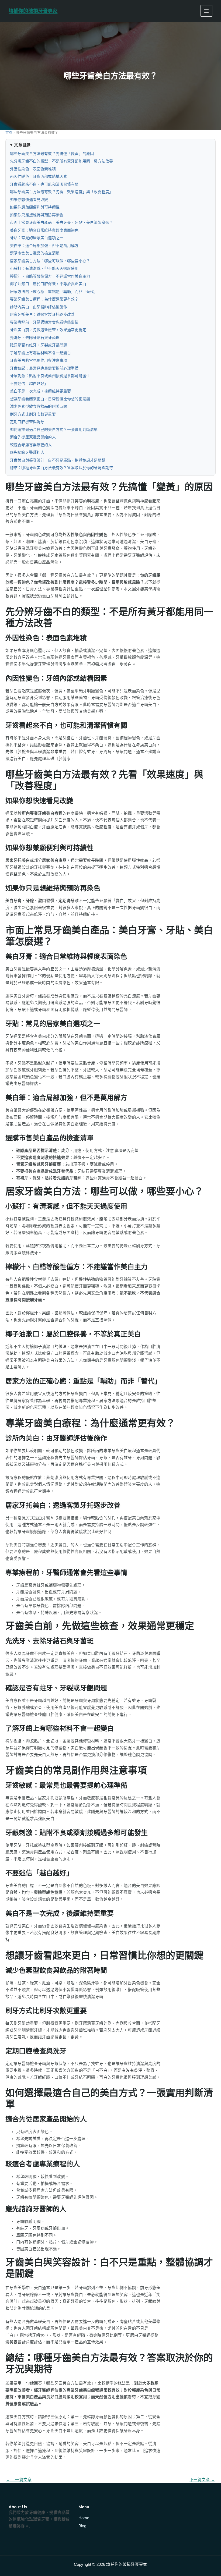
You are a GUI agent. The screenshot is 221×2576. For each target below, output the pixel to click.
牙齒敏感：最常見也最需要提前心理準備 (44, 368)
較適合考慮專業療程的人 (31, 445)
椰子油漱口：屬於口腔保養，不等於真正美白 (48, 284)
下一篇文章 (202, 2480)
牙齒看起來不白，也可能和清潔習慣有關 (44, 184)
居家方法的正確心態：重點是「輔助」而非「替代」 (54, 292)
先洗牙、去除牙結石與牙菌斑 (35, 338)
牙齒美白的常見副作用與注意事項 (39, 360)
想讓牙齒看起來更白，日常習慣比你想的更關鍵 (50, 399)
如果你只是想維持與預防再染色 (37, 215)
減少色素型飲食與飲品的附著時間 (39, 406)
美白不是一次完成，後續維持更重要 (40, 391)
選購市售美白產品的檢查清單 (35, 253)
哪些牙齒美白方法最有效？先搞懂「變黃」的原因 (52, 154)
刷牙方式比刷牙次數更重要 (33, 414)
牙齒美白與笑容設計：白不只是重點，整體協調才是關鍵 (58, 460)
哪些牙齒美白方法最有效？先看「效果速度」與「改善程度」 (61, 192)
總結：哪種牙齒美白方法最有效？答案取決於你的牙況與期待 (61, 468)
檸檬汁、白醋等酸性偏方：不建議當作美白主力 (50, 276)
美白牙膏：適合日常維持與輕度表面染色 (44, 230)
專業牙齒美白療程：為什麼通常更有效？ (44, 299)
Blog (82, 2526)
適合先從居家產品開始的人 (33, 437)
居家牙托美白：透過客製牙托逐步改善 (42, 314)
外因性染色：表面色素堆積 (33, 169)
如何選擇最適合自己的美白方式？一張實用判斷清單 (54, 430)
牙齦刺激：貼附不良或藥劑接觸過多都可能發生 (50, 376)
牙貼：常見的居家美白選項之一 (37, 238)
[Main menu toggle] (206, 11)
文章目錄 (22, 145)
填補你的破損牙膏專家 (33, 11)
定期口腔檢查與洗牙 (27, 422)
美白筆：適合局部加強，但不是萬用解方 (44, 246)
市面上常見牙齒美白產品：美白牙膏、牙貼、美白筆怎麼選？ (61, 222)
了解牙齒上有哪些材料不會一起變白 (40, 353)
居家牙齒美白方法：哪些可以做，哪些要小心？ (50, 261)
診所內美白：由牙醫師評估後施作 (39, 307)
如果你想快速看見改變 (29, 200)
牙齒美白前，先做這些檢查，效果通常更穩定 (48, 330)
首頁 (9, 132)
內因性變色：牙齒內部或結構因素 (39, 176)
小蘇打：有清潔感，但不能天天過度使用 (44, 268)
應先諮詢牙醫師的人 (27, 452)
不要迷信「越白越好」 (29, 384)
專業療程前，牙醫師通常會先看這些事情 (44, 322)
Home (84, 2518)
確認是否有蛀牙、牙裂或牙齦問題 (39, 345)
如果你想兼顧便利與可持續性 (35, 207)
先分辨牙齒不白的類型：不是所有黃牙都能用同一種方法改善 (61, 161)
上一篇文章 (19, 2480)
